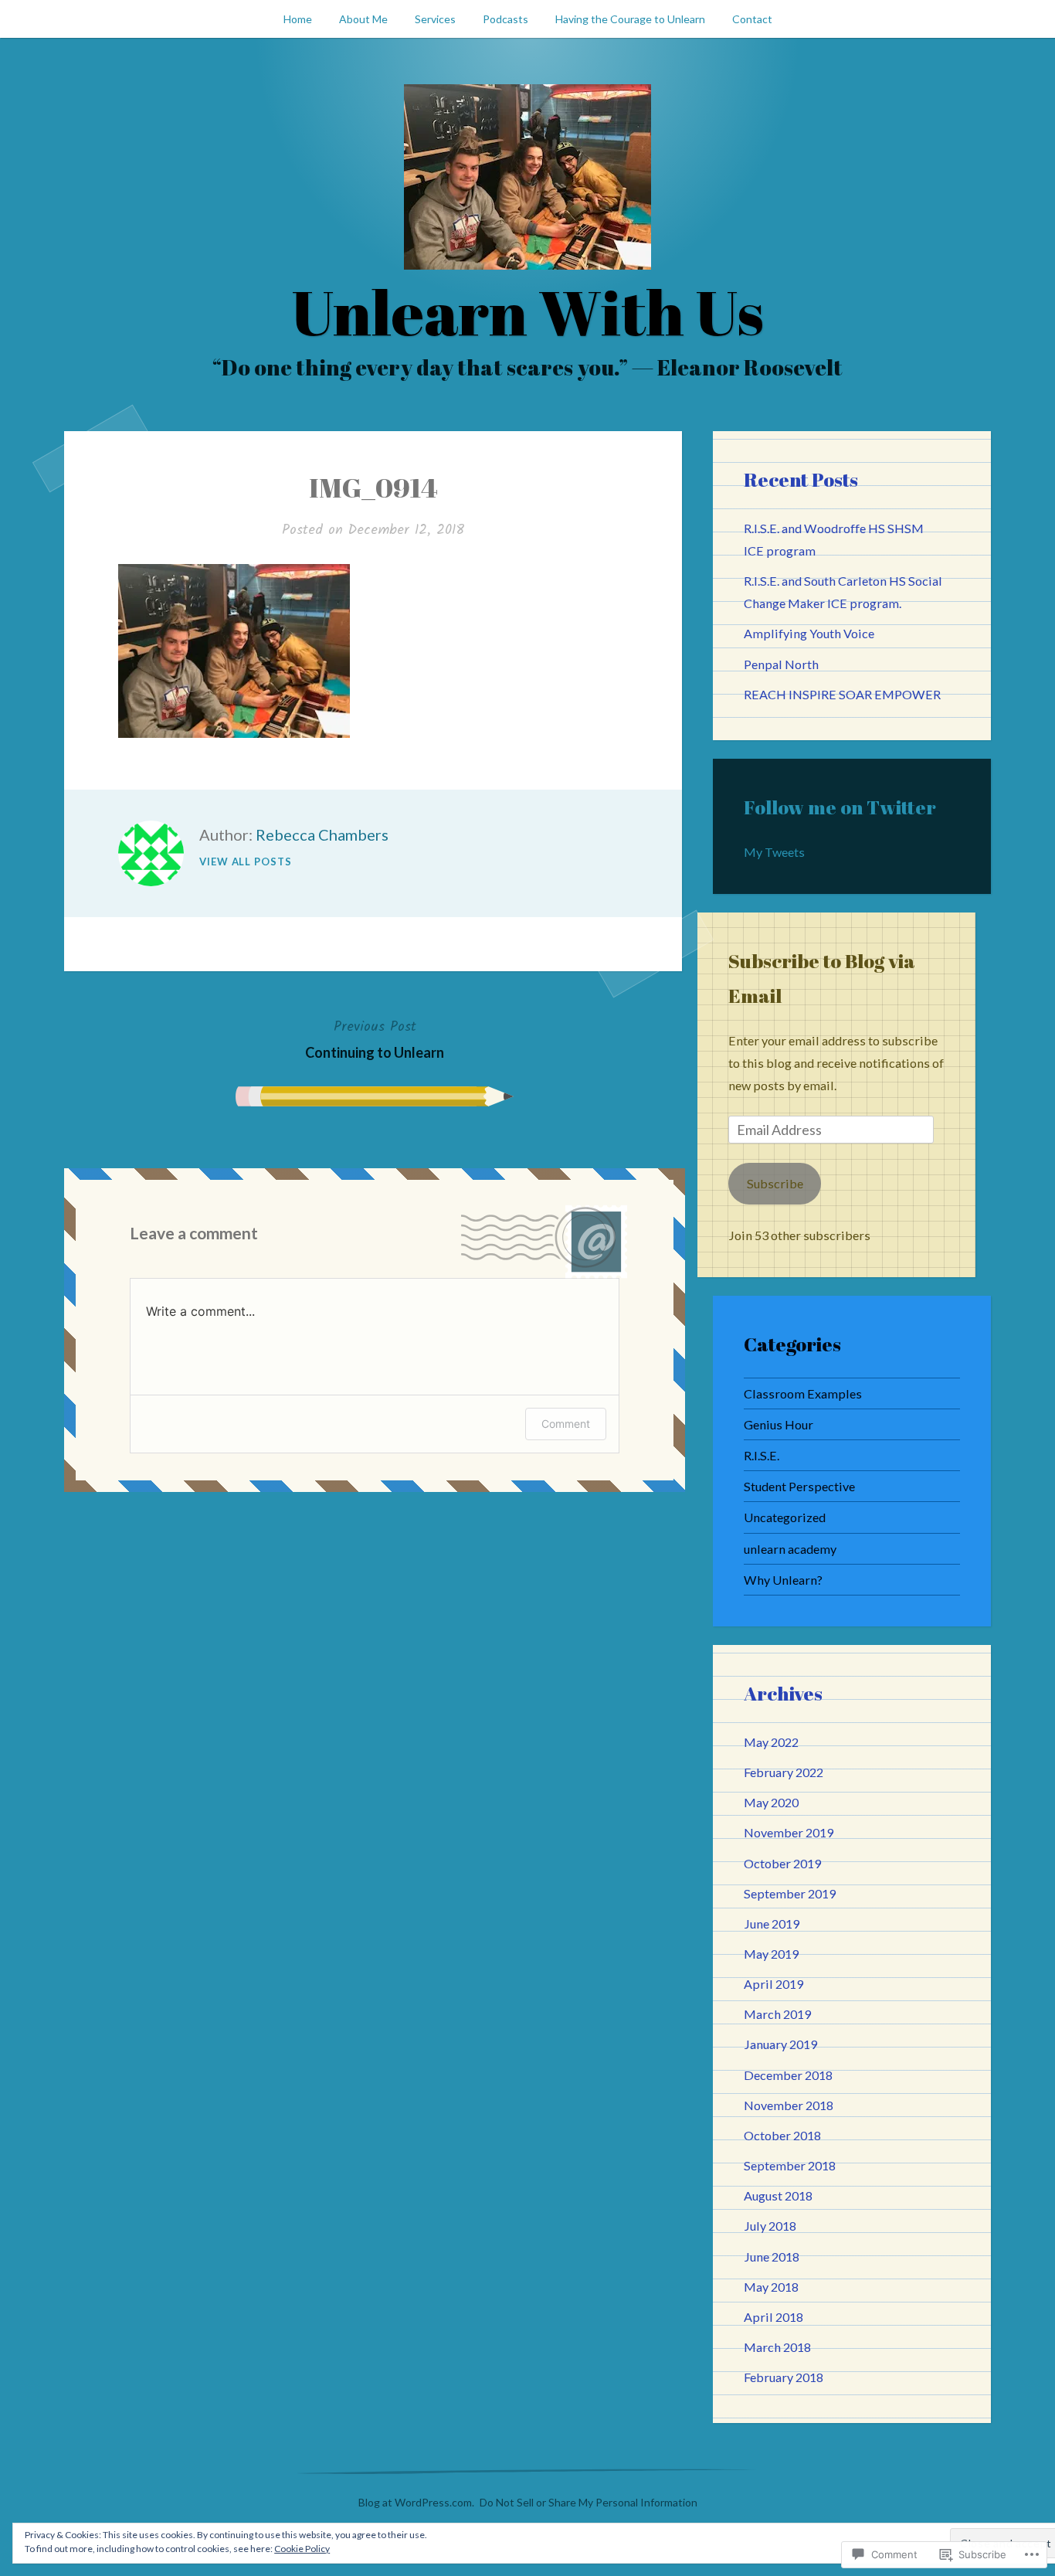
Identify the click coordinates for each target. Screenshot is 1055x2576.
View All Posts (246, 861)
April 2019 (773, 1984)
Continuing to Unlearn (375, 1038)
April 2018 (773, 2317)
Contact (752, 19)
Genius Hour (779, 1424)
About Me (363, 19)
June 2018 (772, 2257)
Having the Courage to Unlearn (630, 19)
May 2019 (771, 1954)
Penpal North (781, 664)
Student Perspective (799, 1486)
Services (435, 19)
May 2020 (771, 1802)
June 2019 (772, 1924)
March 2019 (777, 2014)
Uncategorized (785, 1517)
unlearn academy (790, 1549)
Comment (566, 1424)
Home (298, 19)
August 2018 (778, 2195)
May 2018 (771, 2287)
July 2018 (770, 2226)
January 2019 (780, 2044)
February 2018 (784, 2377)
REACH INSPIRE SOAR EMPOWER (842, 694)
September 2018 (790, 2165)
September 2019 (790, 1893)
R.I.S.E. (762, 1455)
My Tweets (774, 852)
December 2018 (788, 2075)
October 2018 (782, 2135)
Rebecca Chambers (322, 834)
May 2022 (771, 1742)
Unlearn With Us (527, 311)
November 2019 (789, 1832)
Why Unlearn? (783, 1580)
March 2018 (777, 2347)
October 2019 (782, 1863)
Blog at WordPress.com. (416, 2502)
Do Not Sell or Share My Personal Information (589, 2502)
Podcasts (505, 19)
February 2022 (784, 1772)
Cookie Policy (302, 2549)
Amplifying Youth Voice (809, 633)
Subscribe (775, 1183)
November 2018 (789, 2105)
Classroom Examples (803, 1393)
